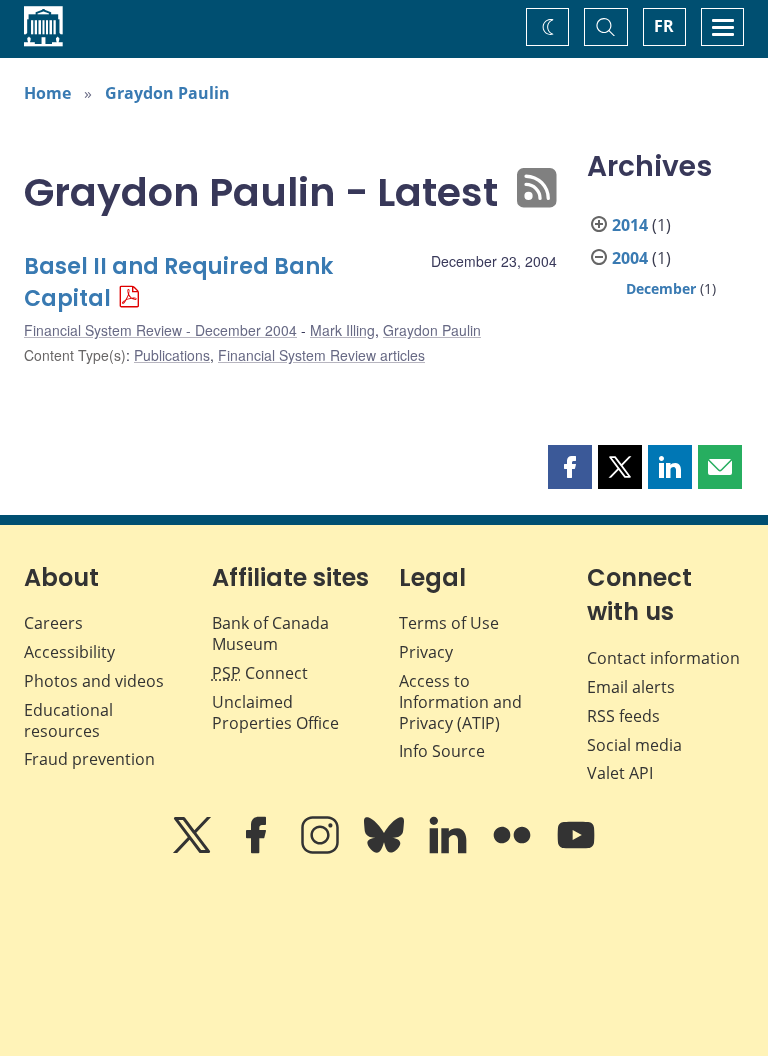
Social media (634, 745)
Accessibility (69, 652)
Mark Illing (342, 330)
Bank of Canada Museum (270, 633)
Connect (260, 673)
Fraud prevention (89, 759)
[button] (570, 467)
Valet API (620, 773)
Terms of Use (449, 623)
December (661, 288)
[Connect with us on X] (194, 849)
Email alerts (631, 687)
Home (47, 93)
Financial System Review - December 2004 (160, 330)
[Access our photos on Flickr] (514, 849)
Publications (172, 355)
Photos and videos (94, 681)
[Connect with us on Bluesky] (386, 849)
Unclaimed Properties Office (275, 712)
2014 (630, 225)
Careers (53, 623)
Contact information (663, 658)
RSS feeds (623, 716)
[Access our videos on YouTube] (576, 849)
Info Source (442, 751)
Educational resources (68, 720)
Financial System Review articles (321, 355)
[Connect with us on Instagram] (322, 849)
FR (664, 26)
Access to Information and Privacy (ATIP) (460, 702)
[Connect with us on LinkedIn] (450, 849)
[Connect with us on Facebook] (258, 849)
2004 (630, 258)
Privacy (426, 652)
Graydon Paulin (167, 93)
